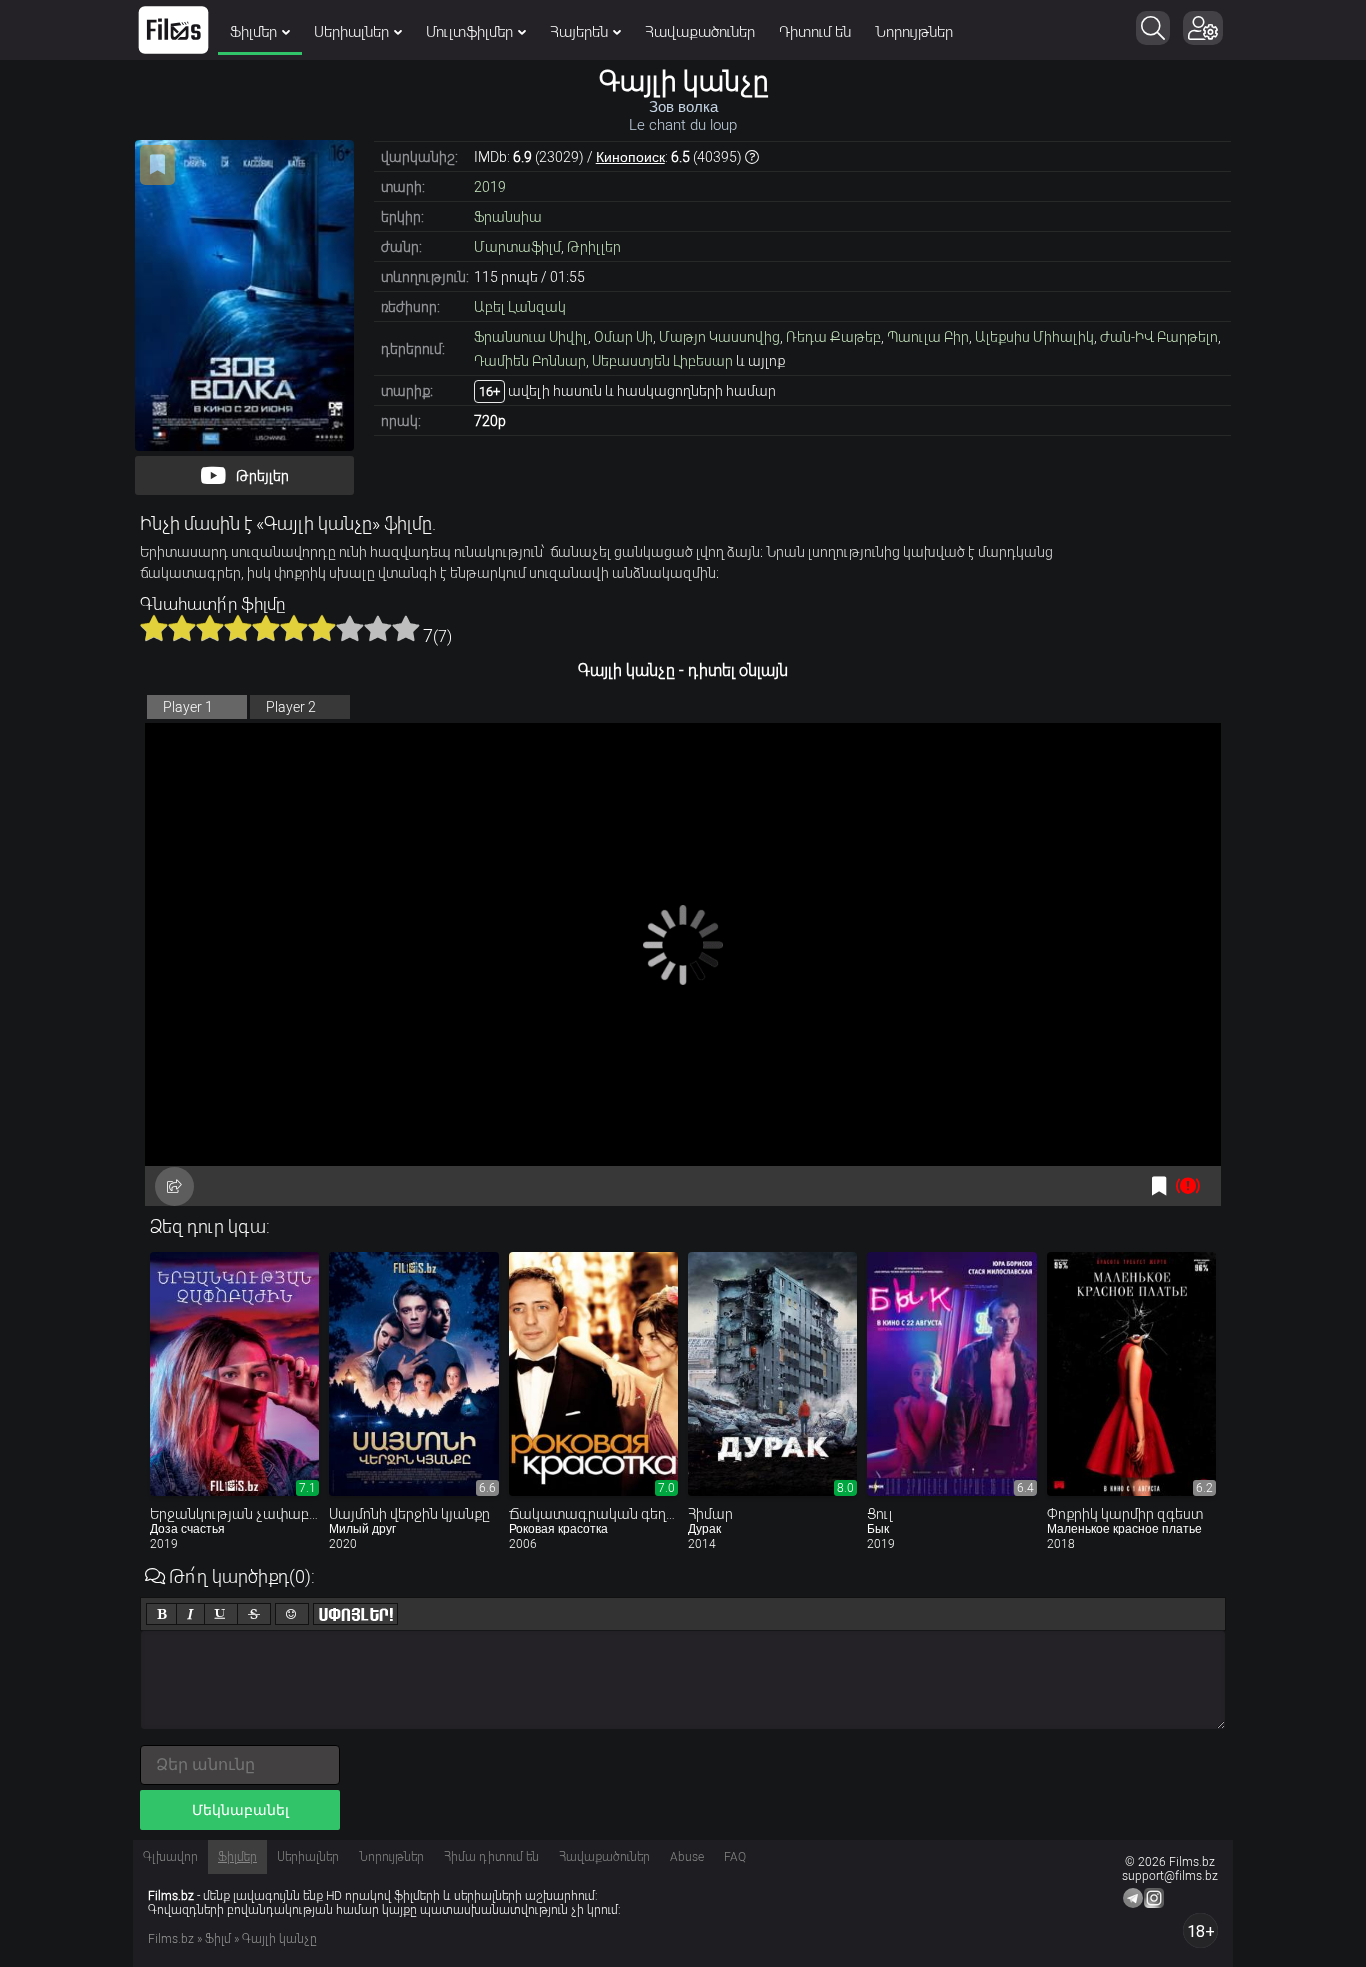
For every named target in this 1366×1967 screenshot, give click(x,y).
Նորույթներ (914, 32)
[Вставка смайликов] (292, 1614)
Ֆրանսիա (508, 217)
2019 (490, 187)
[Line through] (254, 1614)
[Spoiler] (355, 1614)
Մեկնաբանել (240, 1810)
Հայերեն (579, 32)
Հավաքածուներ (700, 32)
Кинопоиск (630, 157)
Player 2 (291, 707)
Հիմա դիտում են (491, 1857)
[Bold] (161, 1614)
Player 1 (188, 707)
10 (406, 628)
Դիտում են (815, 32)
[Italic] (190, 1614)
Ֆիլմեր (253, 32)
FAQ (735, 1857)
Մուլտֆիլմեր (469, 32)
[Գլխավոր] (173, 30)
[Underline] (221, 1614)
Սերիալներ (351, 32)
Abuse (687, 1857)
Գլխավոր (170, 1857)
